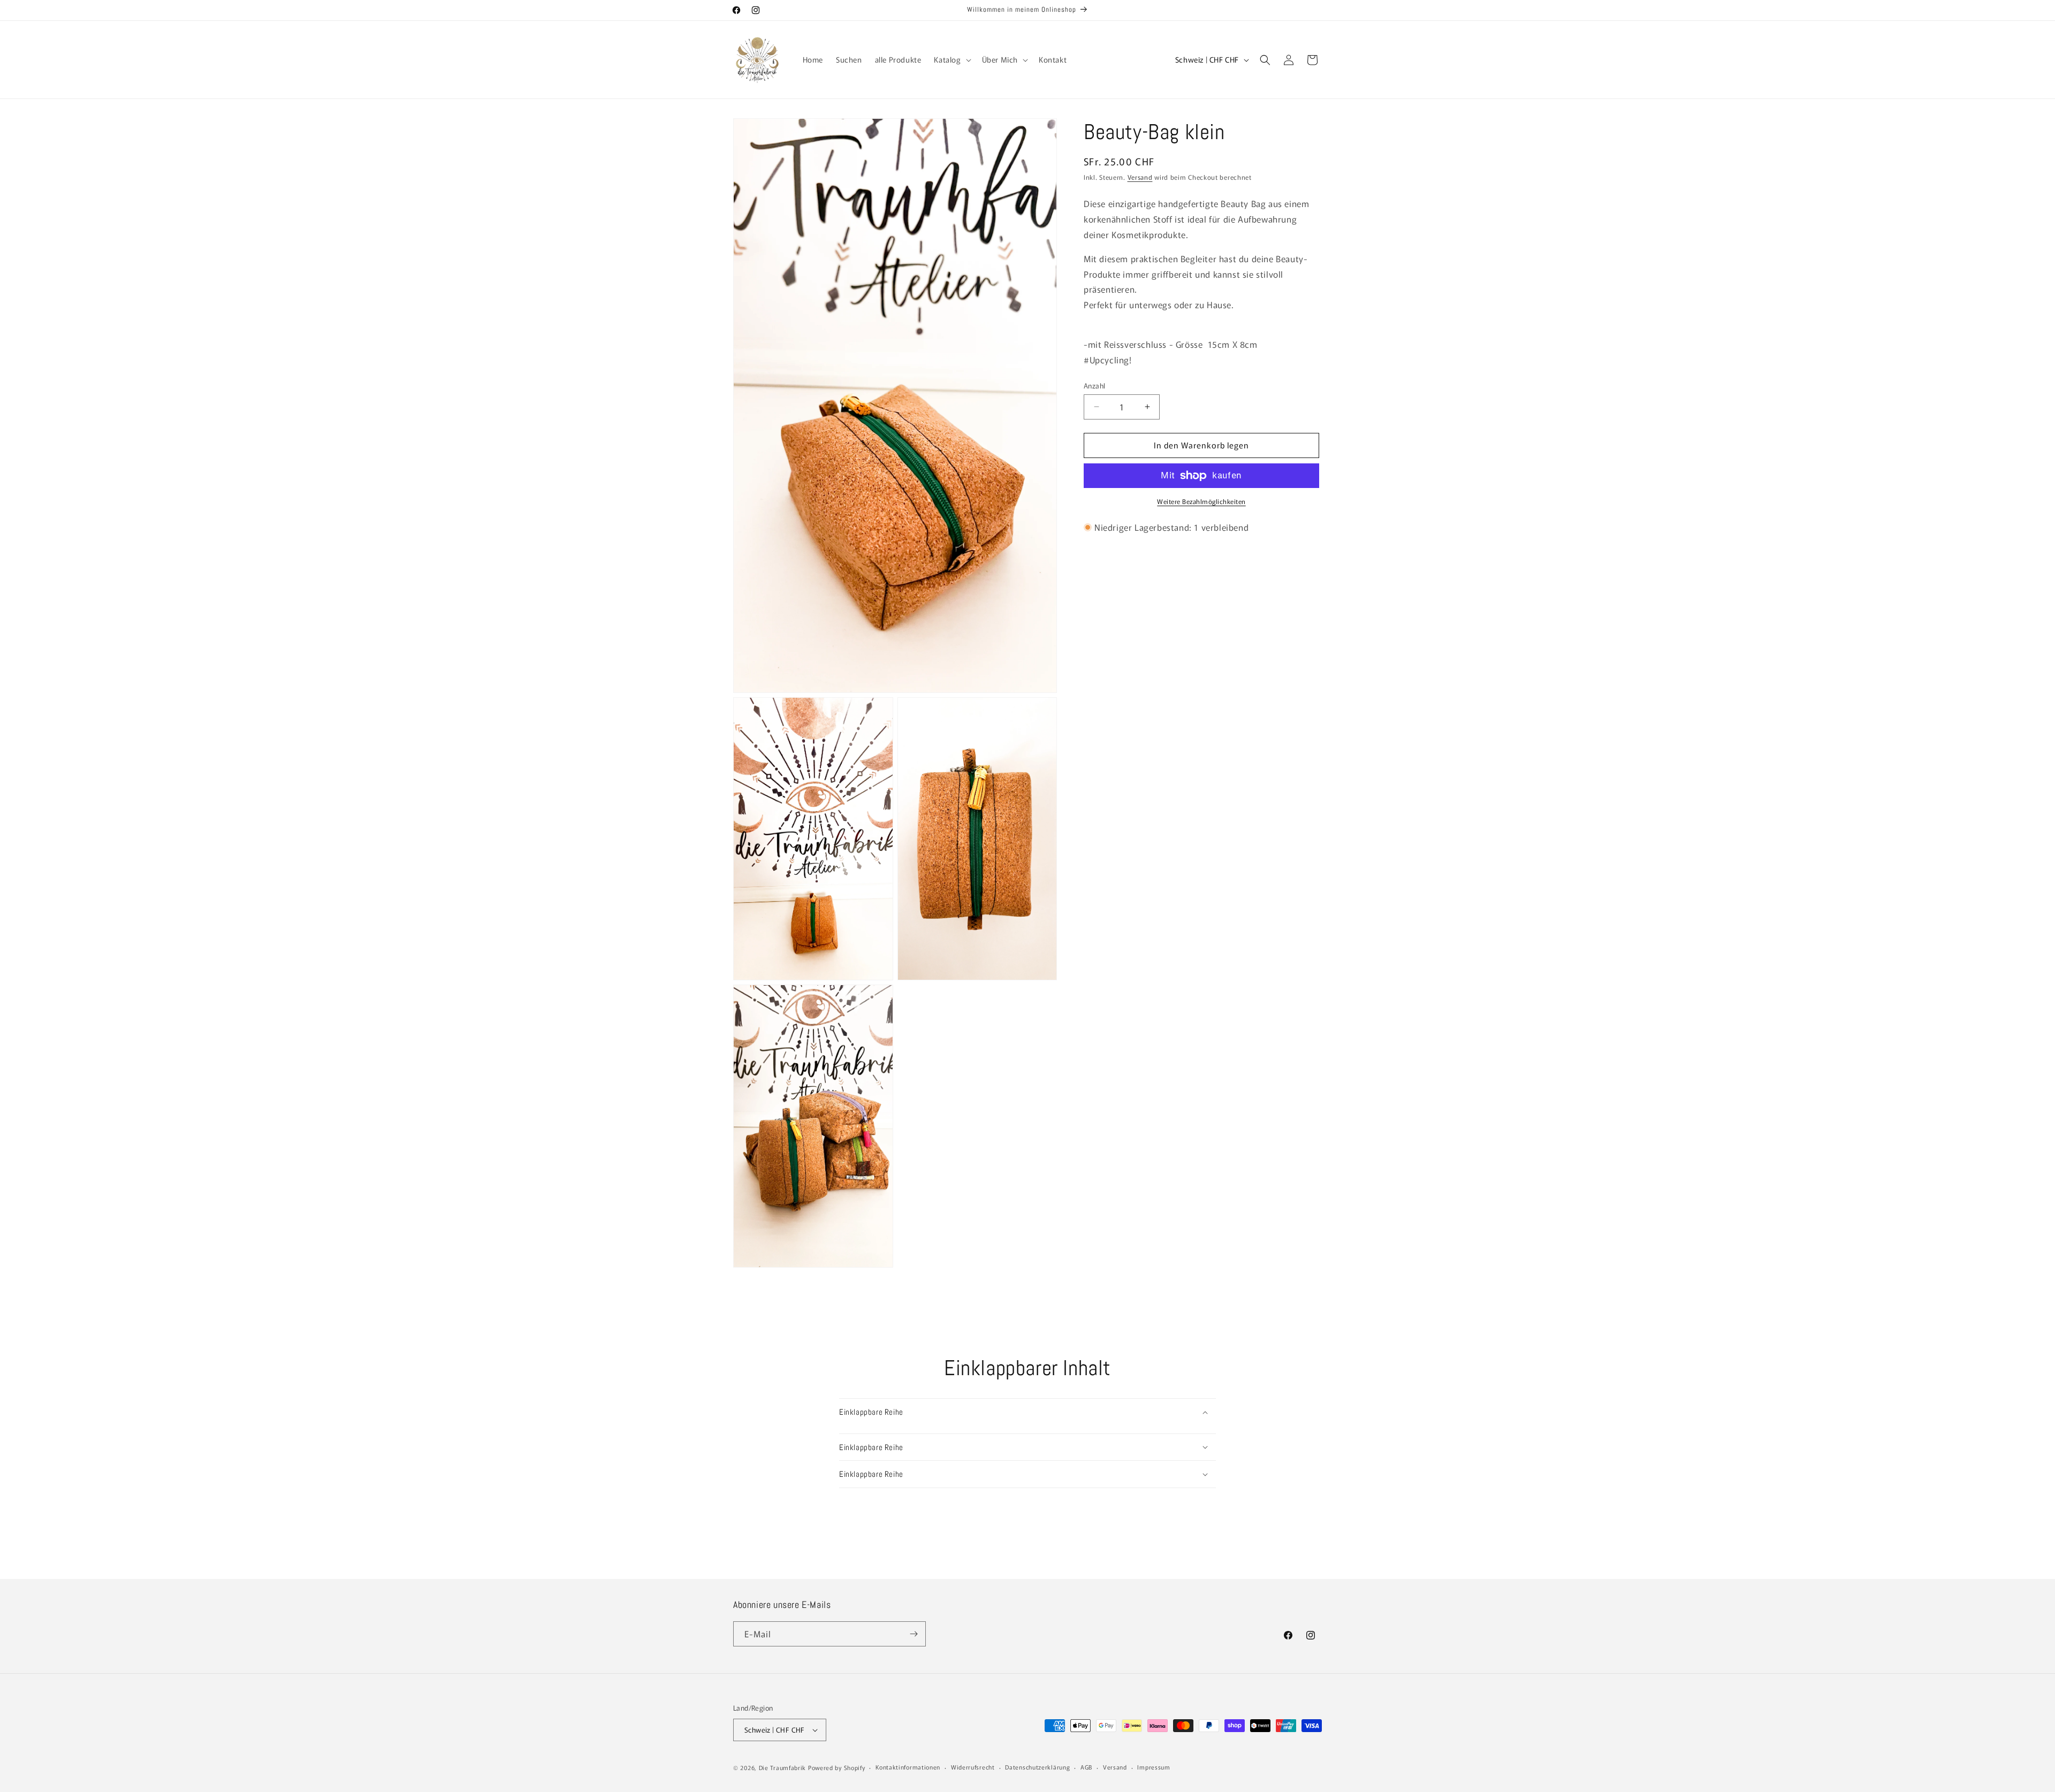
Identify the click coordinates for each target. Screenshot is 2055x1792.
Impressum (1154, 1767)
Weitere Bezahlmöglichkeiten (1201, 501)
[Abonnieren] (914, 1634)
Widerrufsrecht (973, 1767)
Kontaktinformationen (908, 1767)
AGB (1086, 1767)
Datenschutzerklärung (1037, 1767)
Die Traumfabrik (783, 1767)
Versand (1140, 177)
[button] (951, 59)
